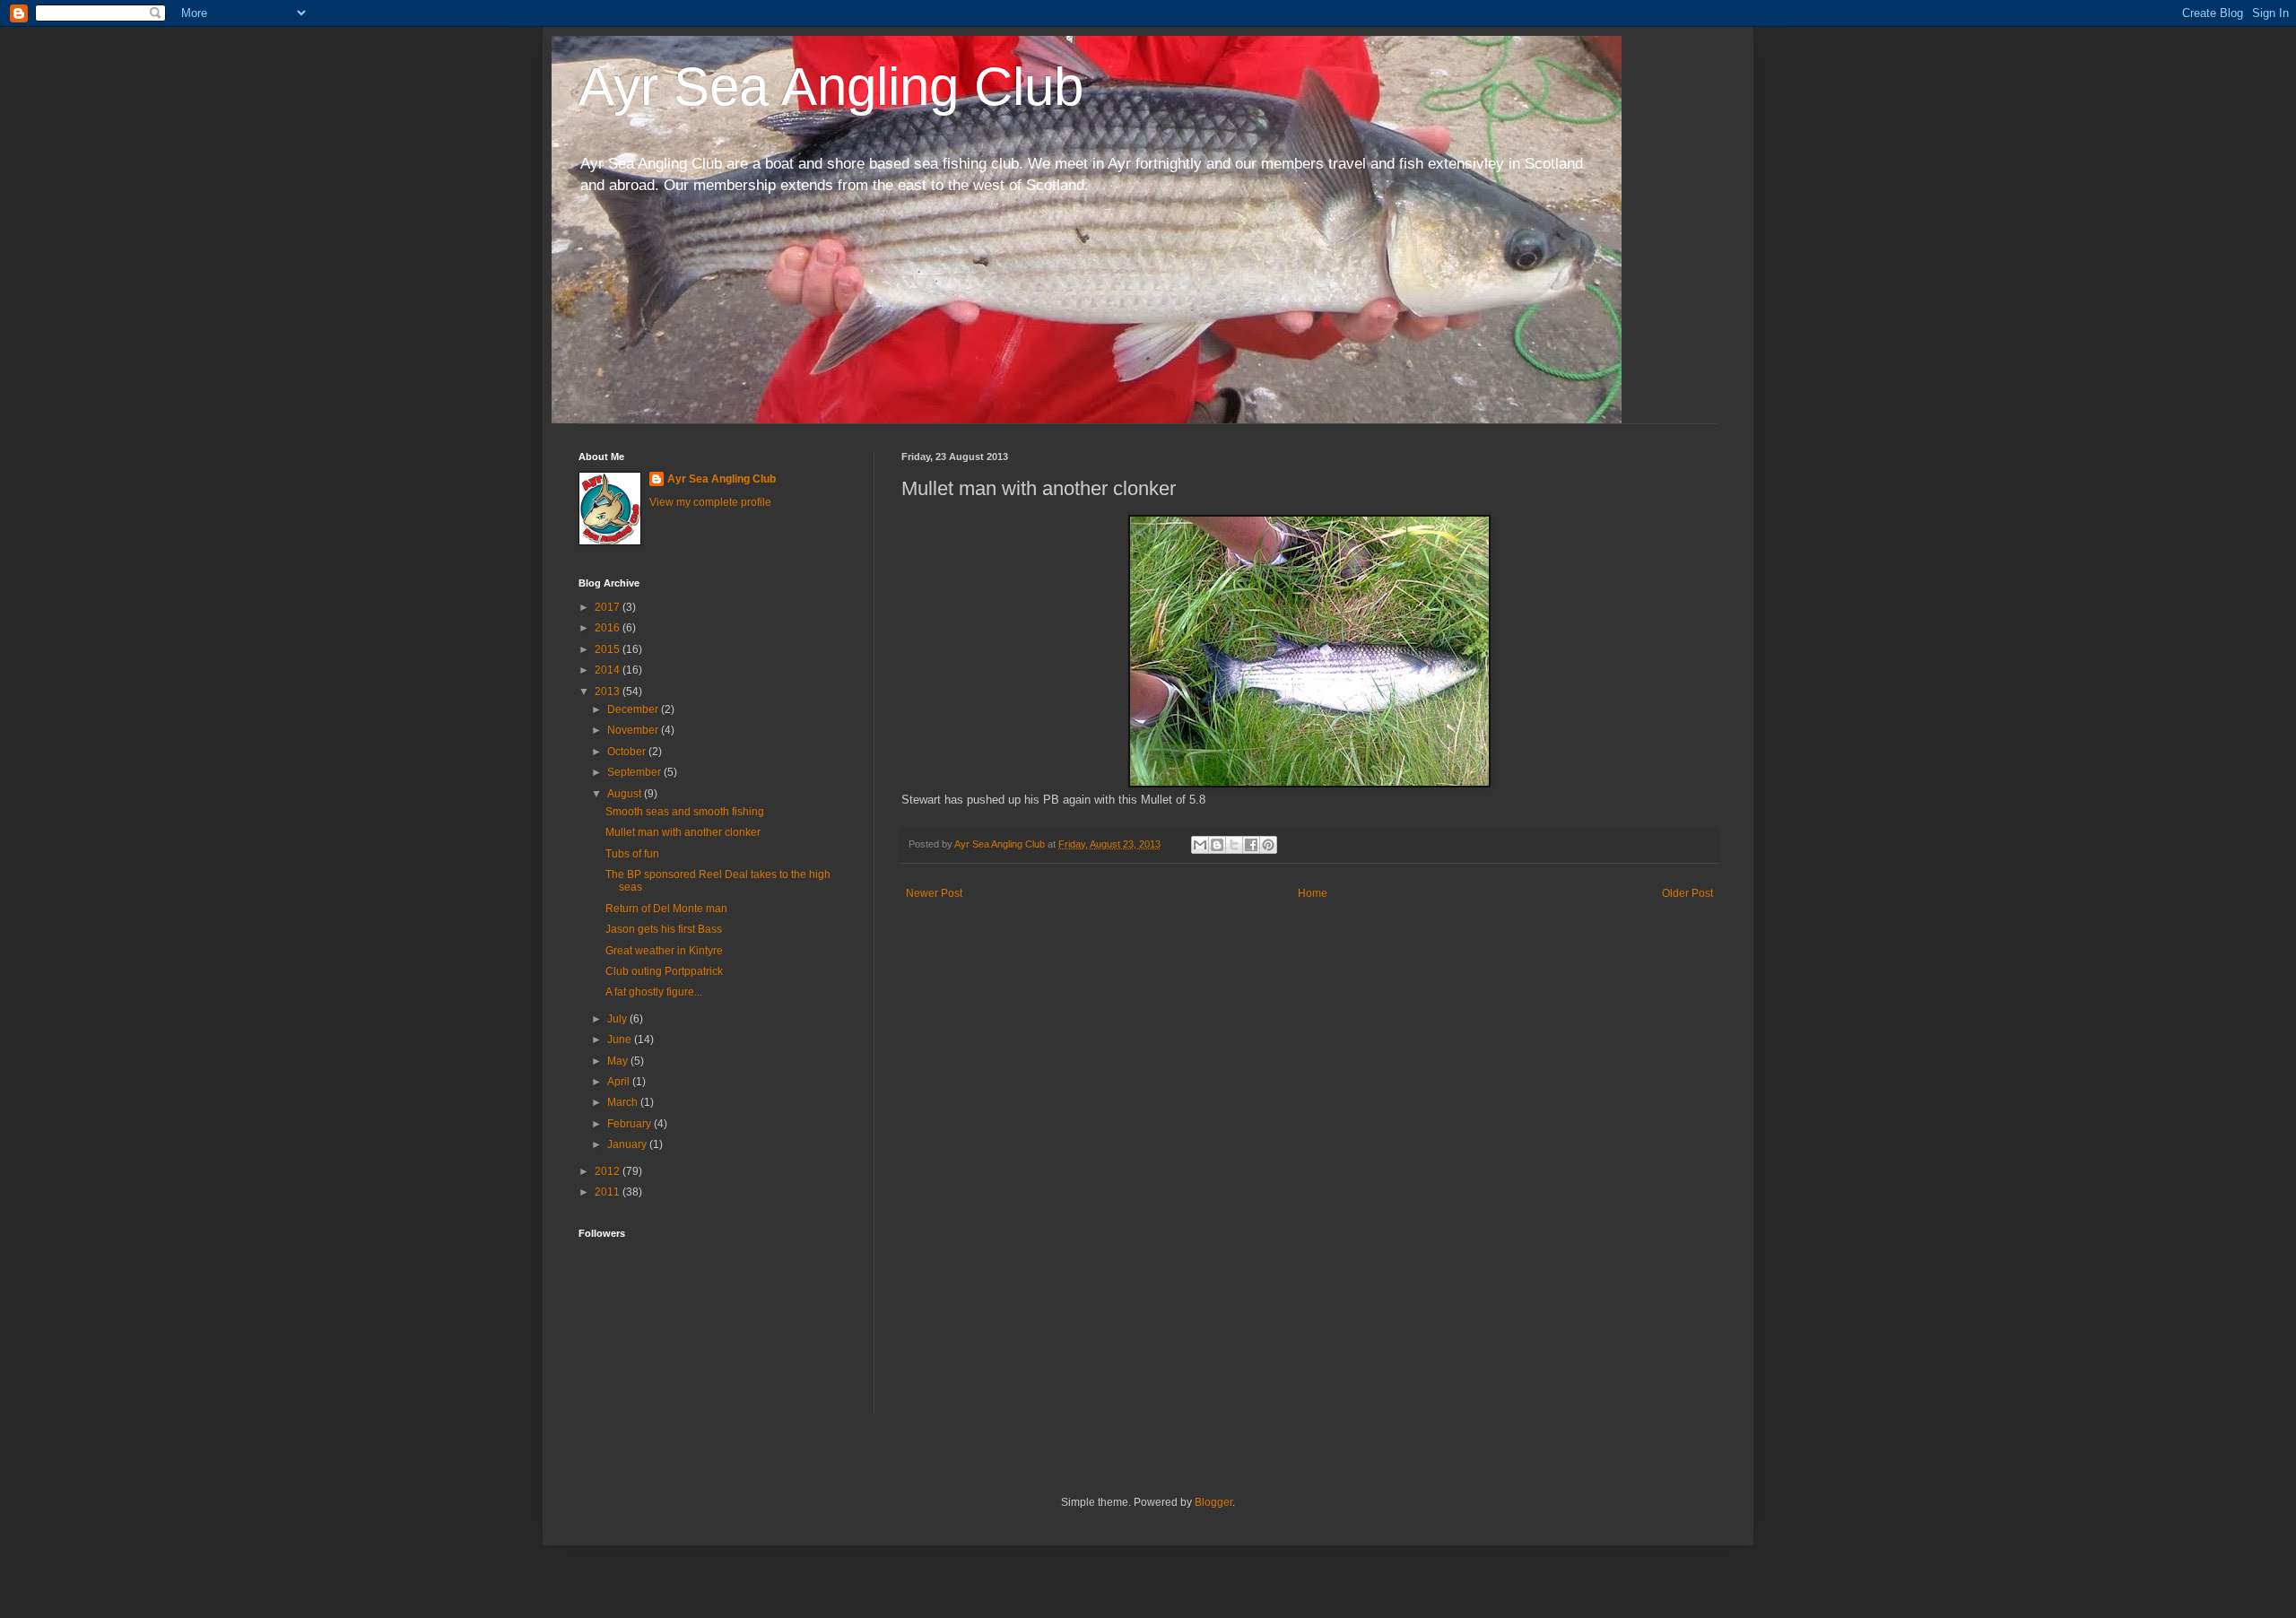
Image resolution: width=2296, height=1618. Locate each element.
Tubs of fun (632, 854)
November (634, 730)
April (620, 1082)
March (624, 1102)
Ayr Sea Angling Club (831, 87)
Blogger (1213, 1502)
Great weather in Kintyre (664, 951)
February (631, 1124)
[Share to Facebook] (1251, 845)
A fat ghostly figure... (654, 992)
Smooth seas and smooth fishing (685, 812)
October (628, 752)
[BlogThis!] (1217, 845)
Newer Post (934, 893)
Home (1313, 893)
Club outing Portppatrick (664, 971)
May (619, 1061)
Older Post (1687, 893)
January (628, 1144)
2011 (609, 1192)
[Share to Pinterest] (1268, 845)
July (618, 1019)
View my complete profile (710, 502)
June (621, 1040)
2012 (609, 1171)
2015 (609, 649)
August (626, 794)
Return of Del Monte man (666, 909)
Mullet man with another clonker (683, 832)
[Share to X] (1234, 845)
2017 (609, 607)
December (634, 709)
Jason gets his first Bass (664, 929)
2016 (609, 628)
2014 (609, 670)
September (635, 772)
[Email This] (1200, 845)
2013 (609, 692)
